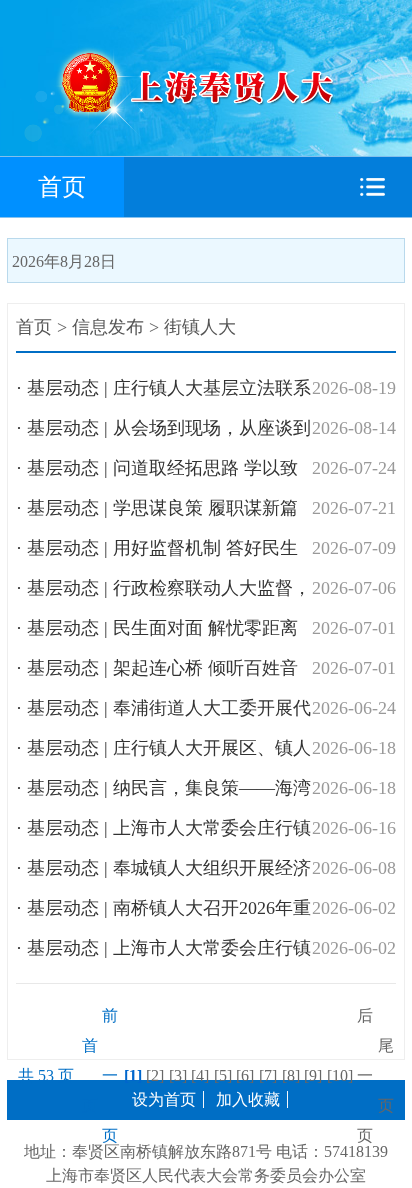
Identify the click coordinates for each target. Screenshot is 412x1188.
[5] (223, 1075)
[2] (155, 1075)
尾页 (386, 1075)
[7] (268, 1075)
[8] (291, 1075)
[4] (200, 1075)
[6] (245, 1075)
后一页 (365, 1075)
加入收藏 (248, 1099)
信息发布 (108, 327)
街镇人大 (200, 327)
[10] (340, 1075)
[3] (178, 1075)
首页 (62, 187)
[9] (313, 1075)
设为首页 (164, 1099)
